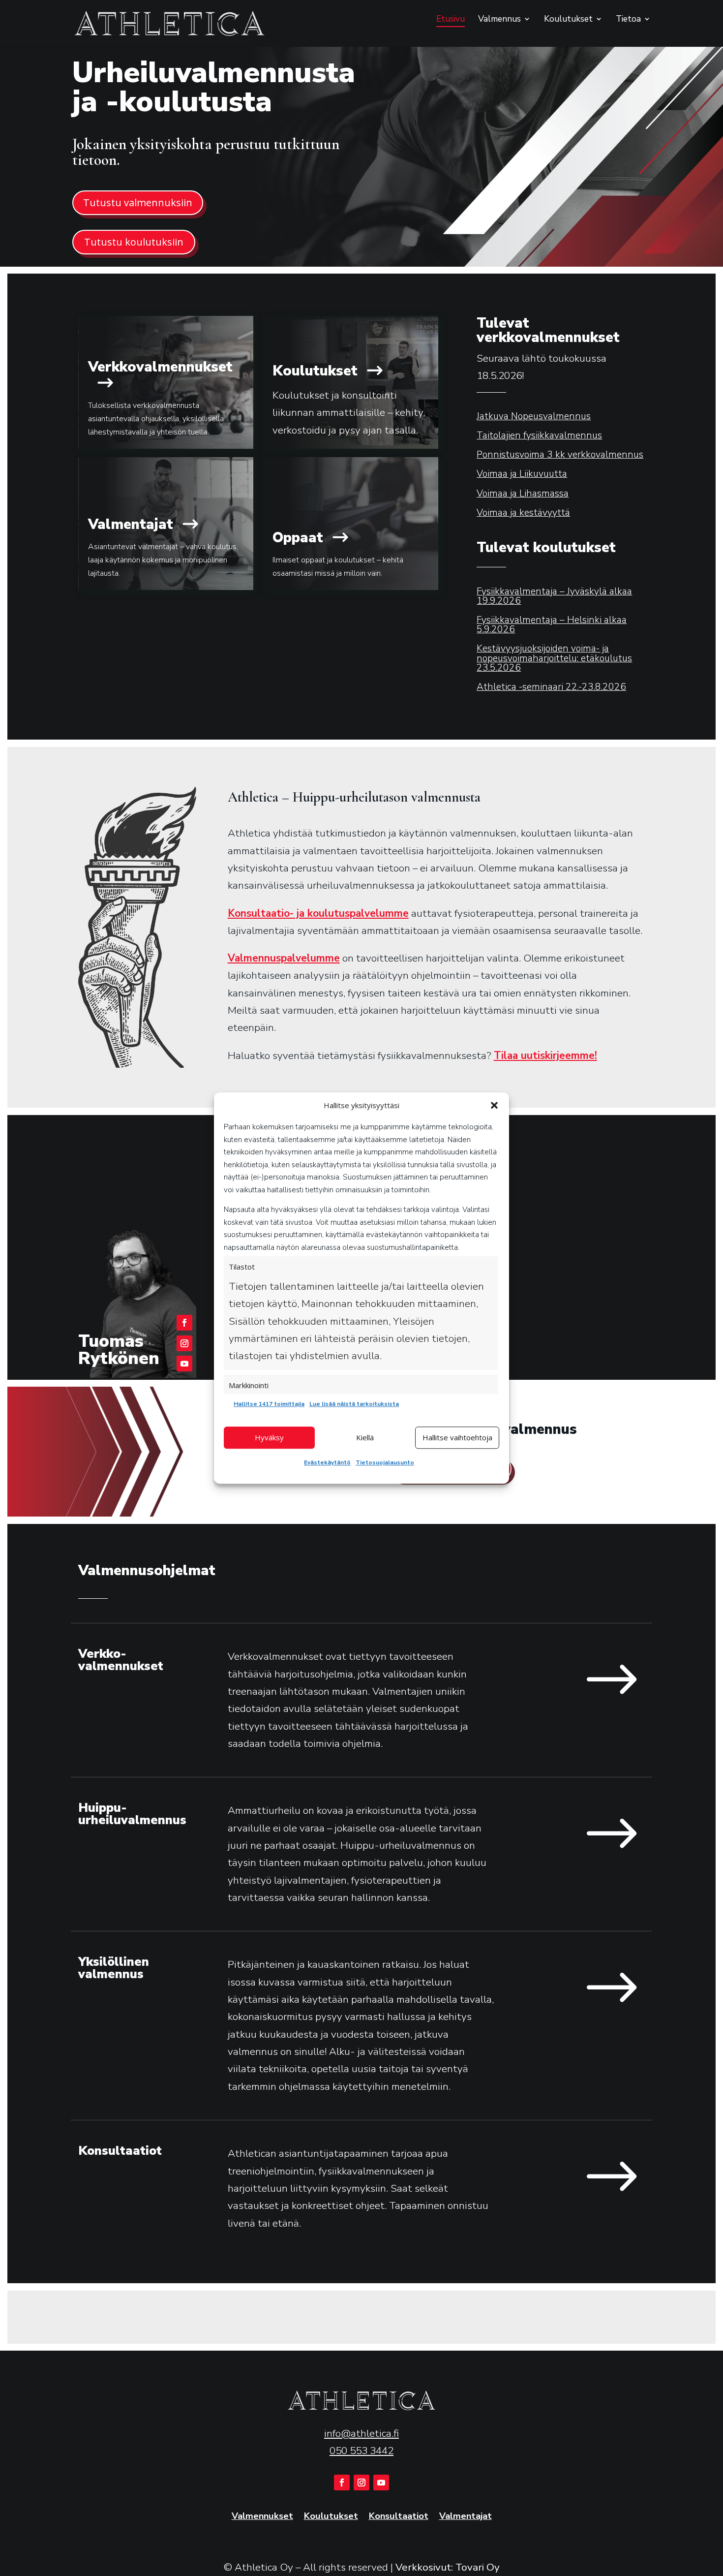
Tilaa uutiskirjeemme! (545, 1055)
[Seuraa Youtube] (184, 1364)
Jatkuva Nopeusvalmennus (534, 416)
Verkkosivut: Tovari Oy (448, 2567)
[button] (494, 1106)
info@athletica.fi (361, 2433)
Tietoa (628, 20)
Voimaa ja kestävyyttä (523, 513)
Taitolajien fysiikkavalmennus (539, 435)
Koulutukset (568, 20)
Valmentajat (466, 2517)
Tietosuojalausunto (385, 1462)
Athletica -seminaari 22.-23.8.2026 (551, 687)
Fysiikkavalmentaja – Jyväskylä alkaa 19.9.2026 (554, 596)
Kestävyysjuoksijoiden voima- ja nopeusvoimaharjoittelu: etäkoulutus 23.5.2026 (554, 658)
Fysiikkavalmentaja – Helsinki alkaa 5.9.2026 (552, 625)
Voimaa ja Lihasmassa (523, 494)
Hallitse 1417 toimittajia (269, 1404)
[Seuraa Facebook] (184, 1323)
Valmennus (499, 20)
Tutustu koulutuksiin (134, 242)
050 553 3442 (361, 2451)
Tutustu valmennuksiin (138, 202)
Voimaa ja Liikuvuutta (522, 474)
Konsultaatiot (399, 2517)
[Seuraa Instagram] (184, 1343)
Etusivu (451, 20)
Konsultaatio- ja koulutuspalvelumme (318, 913)
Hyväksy (269, 1437)
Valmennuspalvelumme (284, 958)
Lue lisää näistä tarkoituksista (354, 1404)
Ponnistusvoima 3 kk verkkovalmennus (560, 455)
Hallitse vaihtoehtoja (457, 1437)
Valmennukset (262, 2517)
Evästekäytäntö (327, 1462)
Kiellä (365, 1437)
